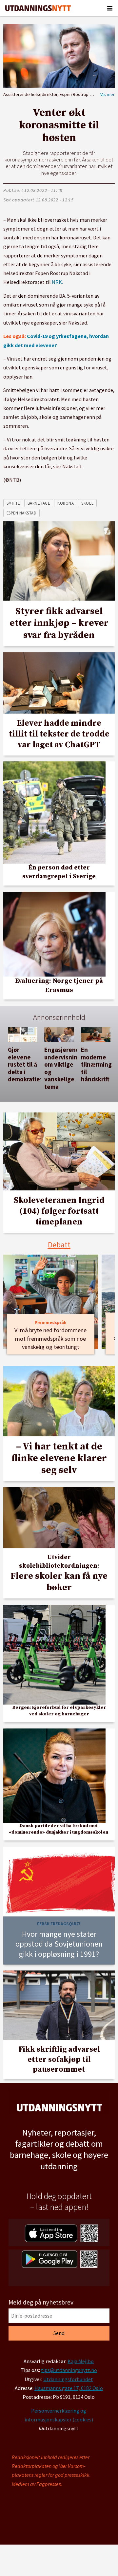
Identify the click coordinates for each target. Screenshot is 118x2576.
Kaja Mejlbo (81, 2361)
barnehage (39, 503)
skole (87, 503)
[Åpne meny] (110, 8)
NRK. (57, 282)
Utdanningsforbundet (68, 2379)
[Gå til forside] (38, 8)
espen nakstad (22, 513)
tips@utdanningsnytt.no (69, 2370)
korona (66, 503)
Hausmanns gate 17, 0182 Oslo (69, 2388)
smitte (13, 503)
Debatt (59, 1245)
